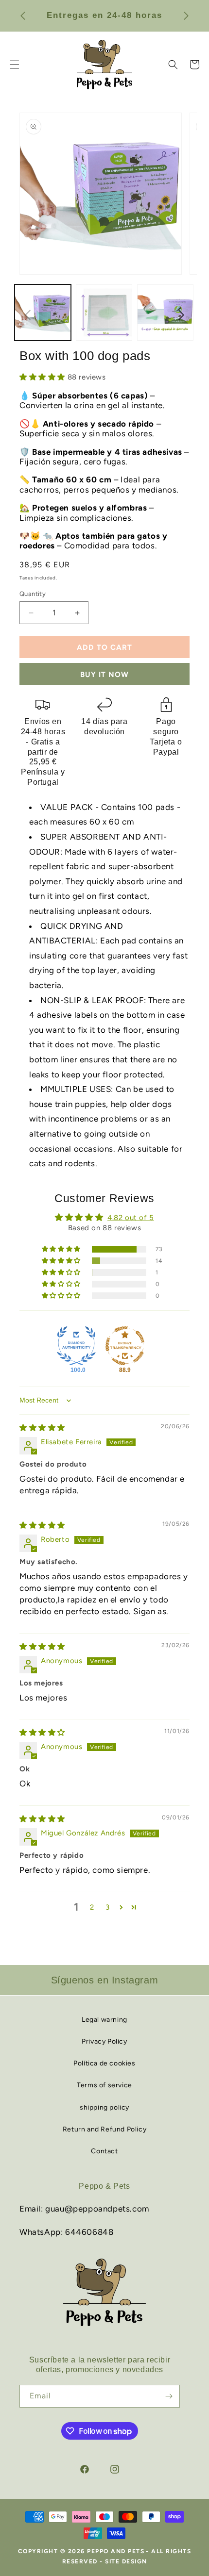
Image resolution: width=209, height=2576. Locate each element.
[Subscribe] (169, 2396)
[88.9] (125, 1346)
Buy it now (104, 675)
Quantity (33, 594)
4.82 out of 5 (131, 1218)
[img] (42, 1428)
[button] (173, 65)
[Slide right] (181, 315)
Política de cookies (104, 2063)
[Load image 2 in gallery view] (104, 313)
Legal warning (104, 2020)
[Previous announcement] (23, 16)
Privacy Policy (104, 2041)
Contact (104, 2151)
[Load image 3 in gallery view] (165, 313)
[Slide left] (28, 315)
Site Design (126, 2561)
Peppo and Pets (116, 2551)
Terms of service (104, 2085)
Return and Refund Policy (104, 2129)
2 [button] (92, 1907)
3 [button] (108, 1907)
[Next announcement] (186, 16)
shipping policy (104, 2107)
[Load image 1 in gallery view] (43, 313)
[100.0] (76, 1346)
